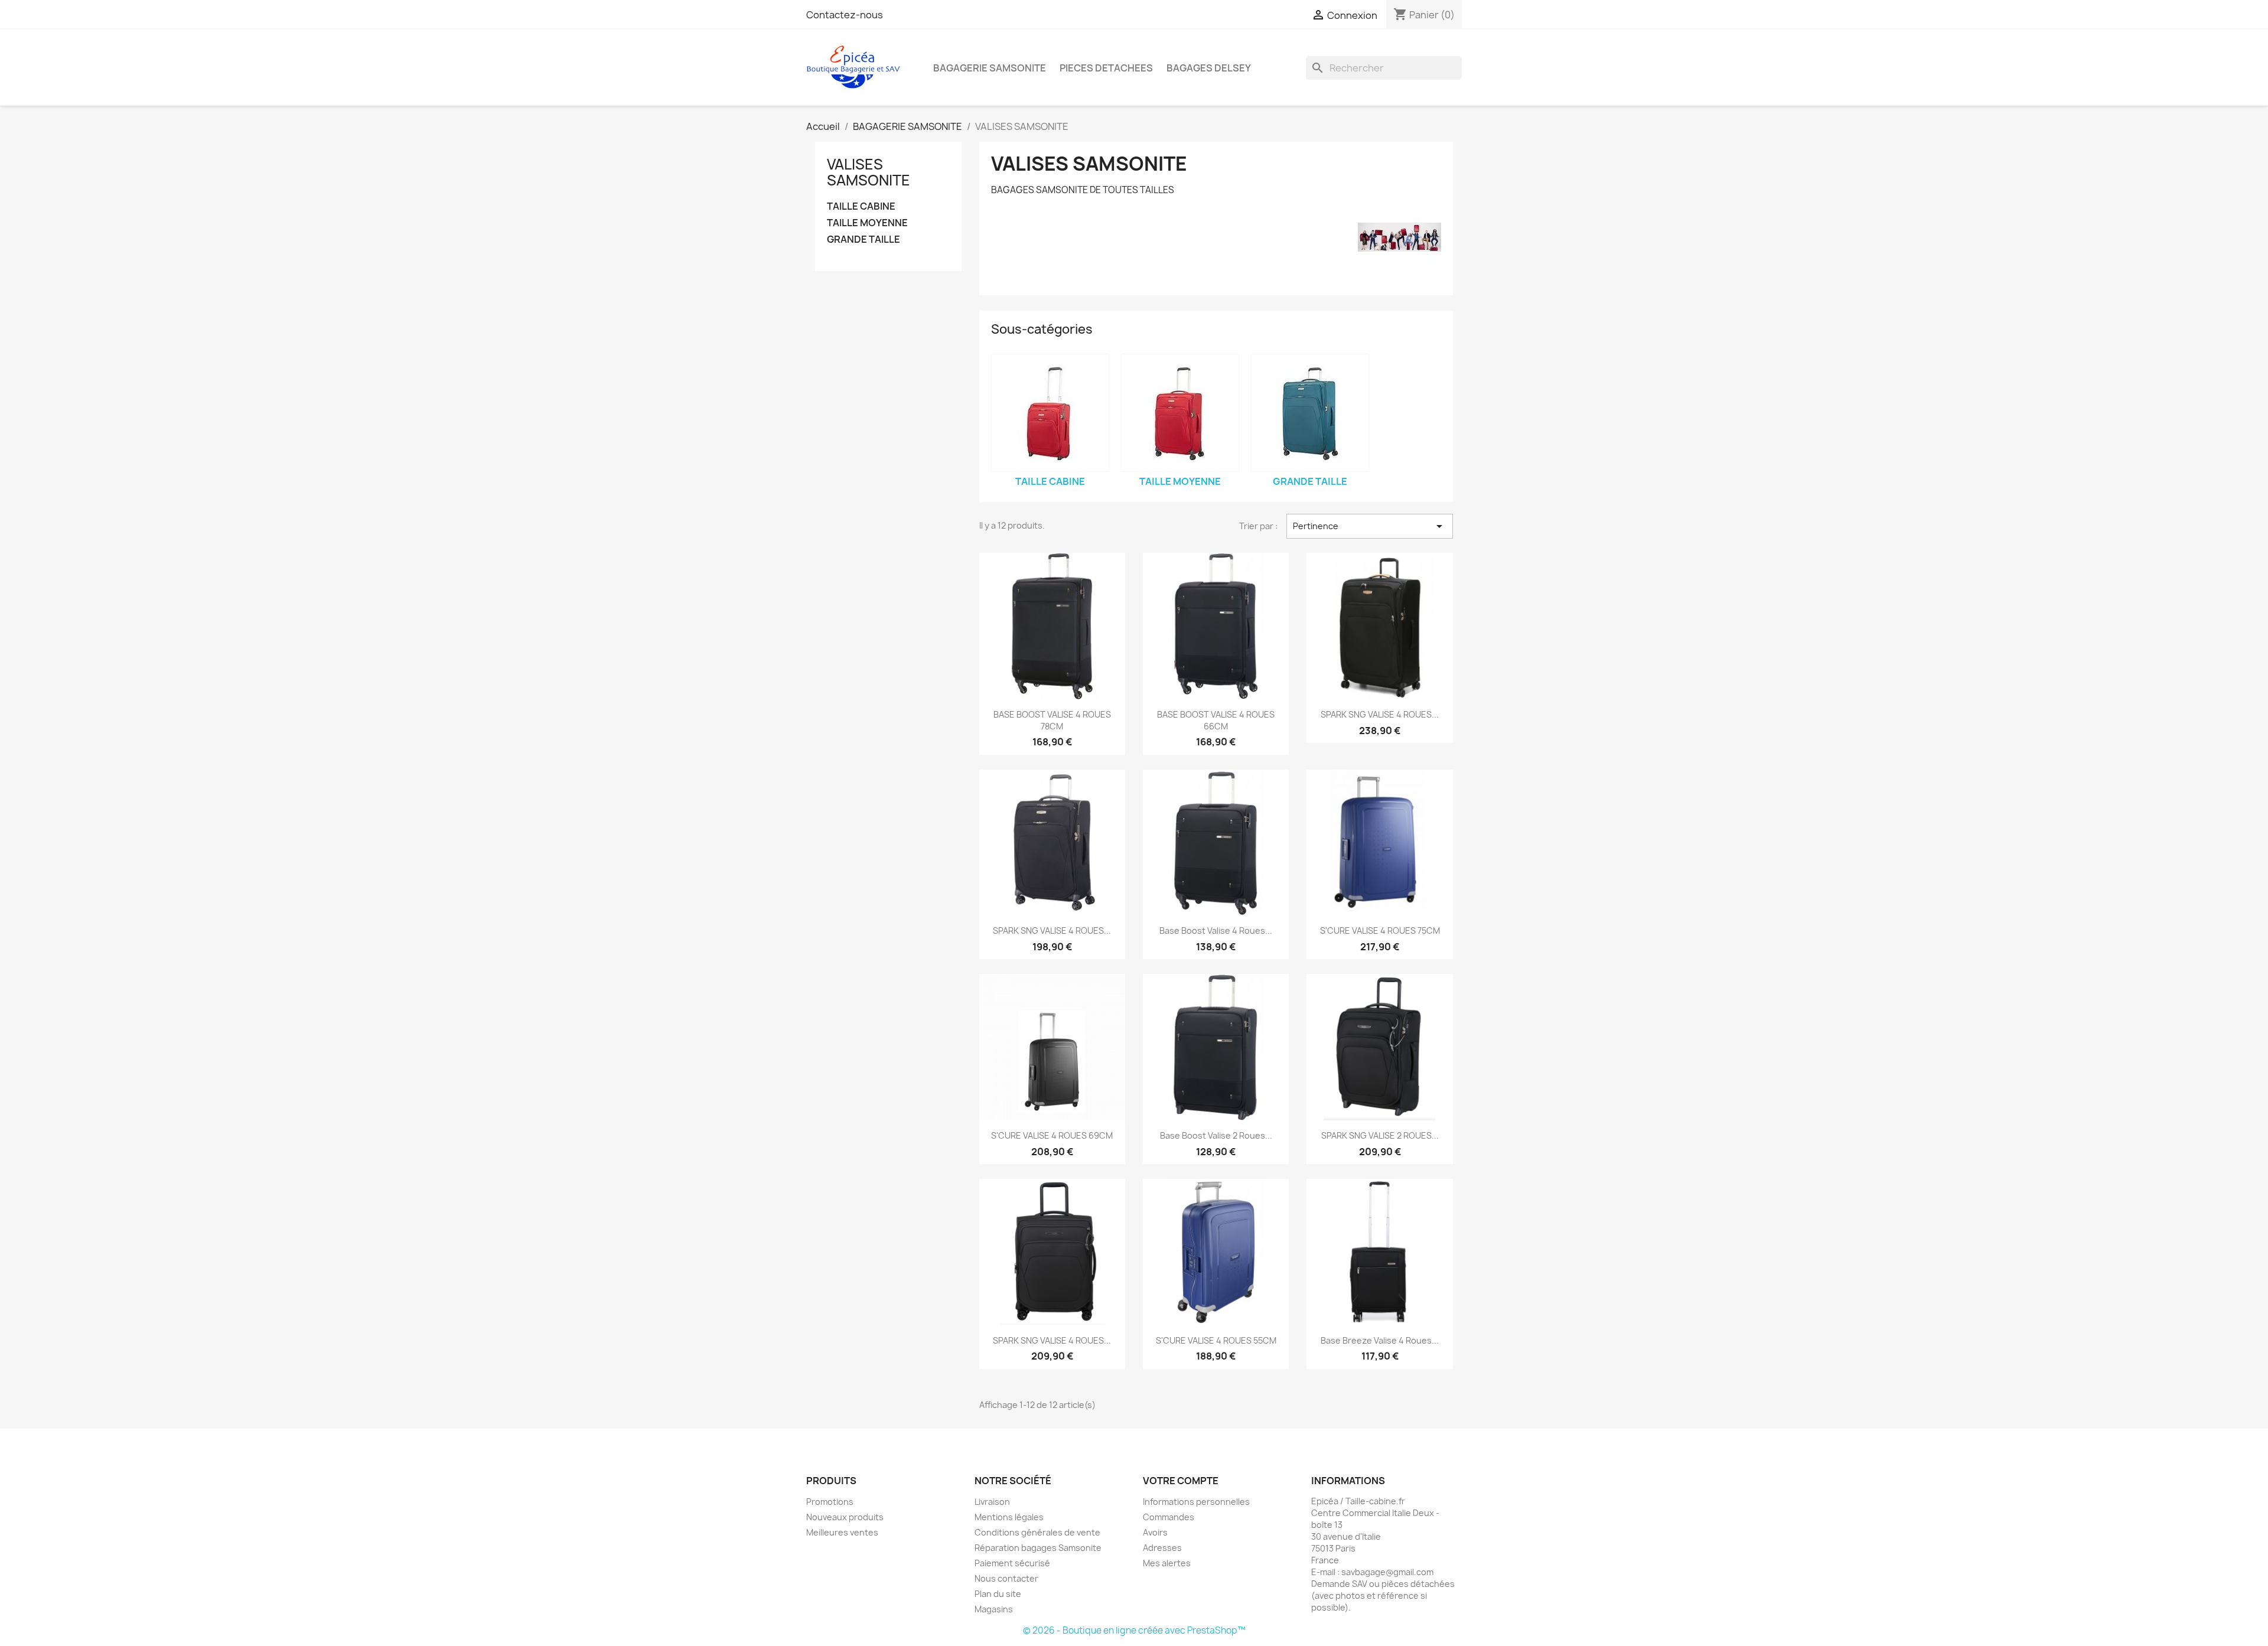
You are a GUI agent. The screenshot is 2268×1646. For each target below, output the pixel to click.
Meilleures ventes (842, 1532)
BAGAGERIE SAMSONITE (990, 68)
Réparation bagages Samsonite (1038, 1548)
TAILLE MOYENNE (867, 223)
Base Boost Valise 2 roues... (1216, 1135)
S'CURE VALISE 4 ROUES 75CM (1380, 930)
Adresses (1162, 1548)
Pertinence (1370, 526)
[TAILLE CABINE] (1050, 413)
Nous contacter (1006, 1578)
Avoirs (1155, 1532)
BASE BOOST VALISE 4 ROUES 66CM (1216, 720)
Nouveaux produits (845, 1517)
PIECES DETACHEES (1106, 68)
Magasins (994, 1609)
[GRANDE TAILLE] (1310, 413)
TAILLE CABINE (861, 206)
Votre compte (1181, 1481)
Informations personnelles (1196, 1502)
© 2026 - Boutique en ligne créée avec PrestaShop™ (1134, 1630)
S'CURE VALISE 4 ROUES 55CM (1216, 1340)
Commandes (1169, 1517)
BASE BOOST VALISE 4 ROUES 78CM (1052, 720)
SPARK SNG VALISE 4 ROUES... (1380, 714)
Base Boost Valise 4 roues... (1216, 930)
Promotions (830, 1502)
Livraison (992, 1502)
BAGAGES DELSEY (1209, 68)
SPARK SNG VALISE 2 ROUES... (1380, 1135)
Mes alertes (1167, 1563)
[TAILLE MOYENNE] (1180, 413)
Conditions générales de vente (1037, 1532)
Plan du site (998, 1594)
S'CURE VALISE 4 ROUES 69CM (1052, 1135)
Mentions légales (1009, 1517)
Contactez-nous (845, 15)
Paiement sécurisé (1012, 1563)
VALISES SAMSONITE (869, 172)
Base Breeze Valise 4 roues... (1380, 1340)
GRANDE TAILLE (863, 239)
